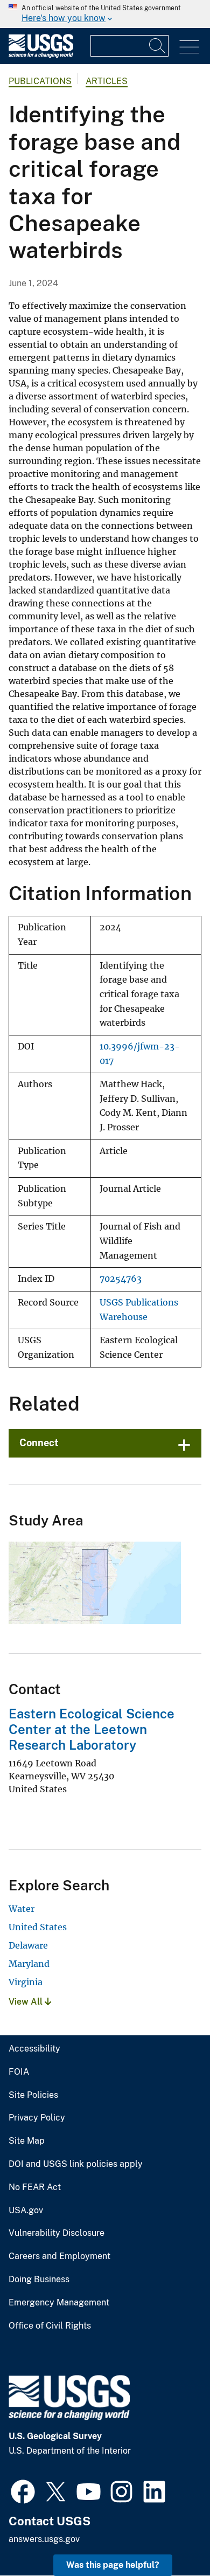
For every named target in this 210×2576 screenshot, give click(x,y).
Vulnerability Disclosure (57, 2233)
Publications (40, 81)
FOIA (19, 2072)
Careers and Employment (59, 2256)
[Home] (41, 55)
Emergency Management (59, 2303)
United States (38, 1927)
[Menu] (189, 47)
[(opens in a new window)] (23, 2490)
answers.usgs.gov (44, 2539)
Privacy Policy (37, 2118)
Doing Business (39, 2280)
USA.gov (26, 2211)
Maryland (29, 1964)
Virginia (26, 1982)
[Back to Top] (171, 2537)
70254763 (121, 1279)
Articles (107, 81)
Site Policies (33, 2095)
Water (22, 1909)
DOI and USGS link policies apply (76, 2164)
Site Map (27, 2141)
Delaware (28, 1945)
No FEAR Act (35, 2187)
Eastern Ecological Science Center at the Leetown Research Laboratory (92, 1729)
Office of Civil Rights (50, 2326)
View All (27, 2002)
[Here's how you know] (105, 14)
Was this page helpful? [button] (113, 2565)
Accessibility (34, 2049)
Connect (39, 1443)
